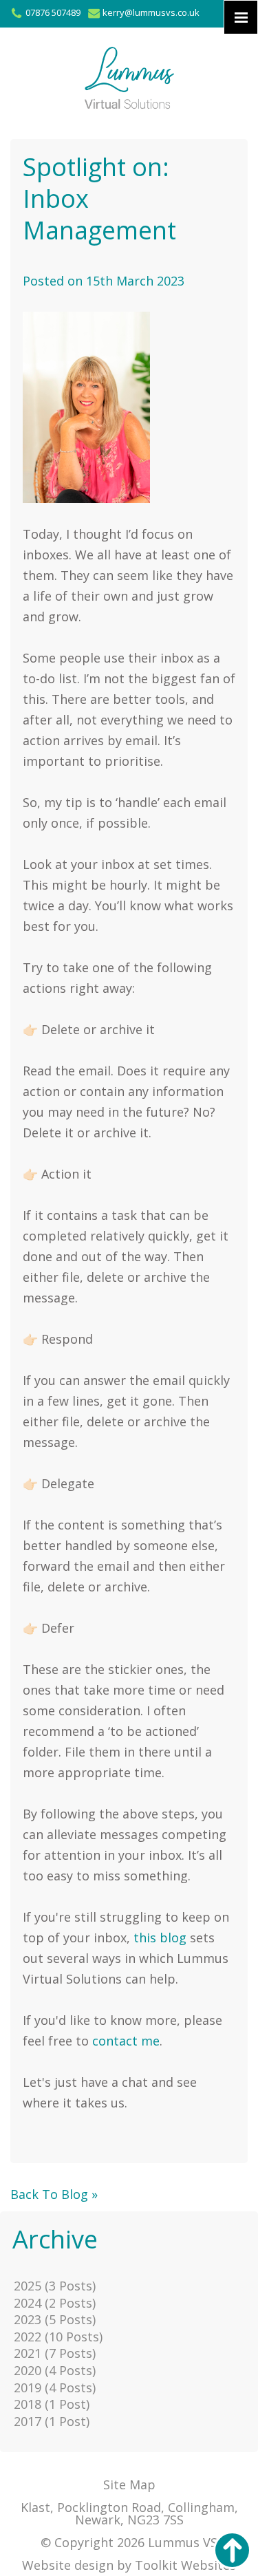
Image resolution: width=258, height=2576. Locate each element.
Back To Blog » (54, 2194)
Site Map (129, 2484)
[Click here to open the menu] (241, 17)
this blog (160, 1938)
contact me (126, 2041)
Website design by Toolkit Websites (129, 2565)
